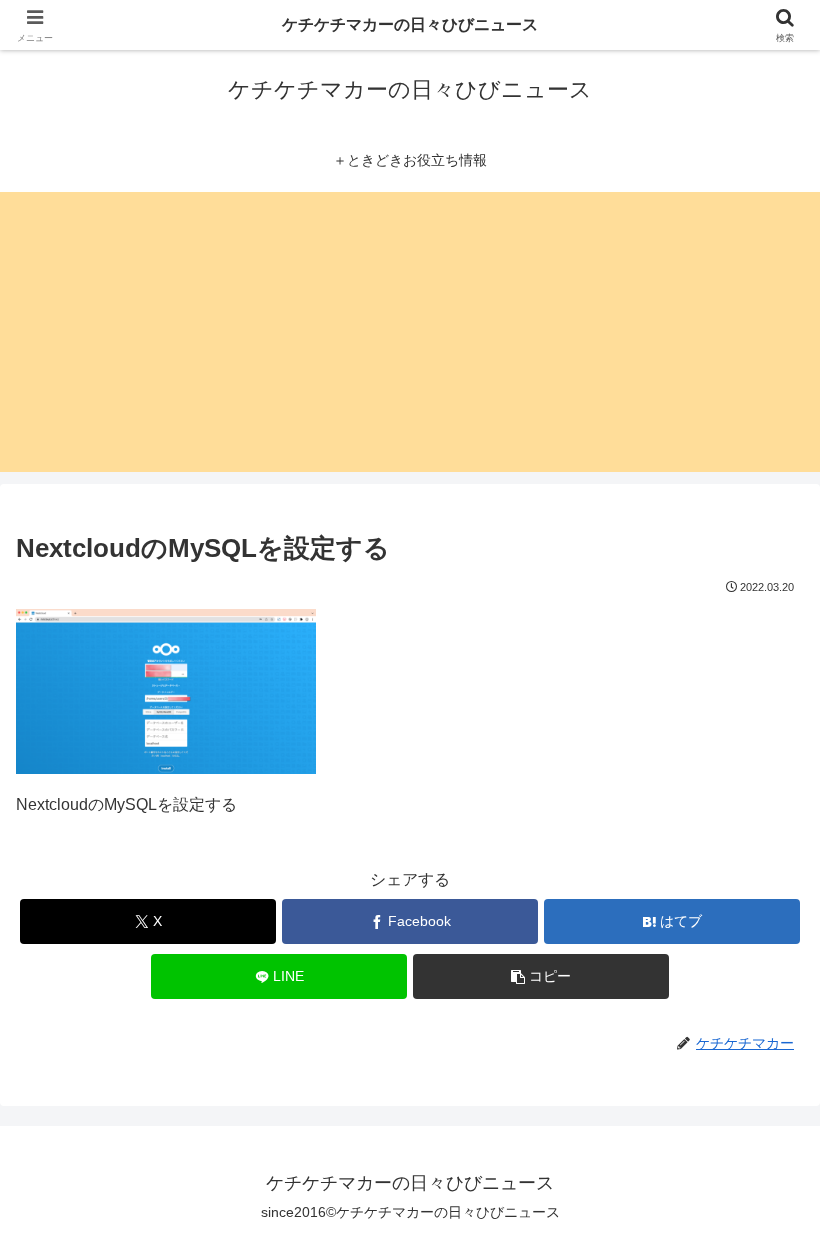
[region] (260, 1096)
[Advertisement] (410, 332)
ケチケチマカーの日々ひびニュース (410, 24)
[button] (541, 976)
